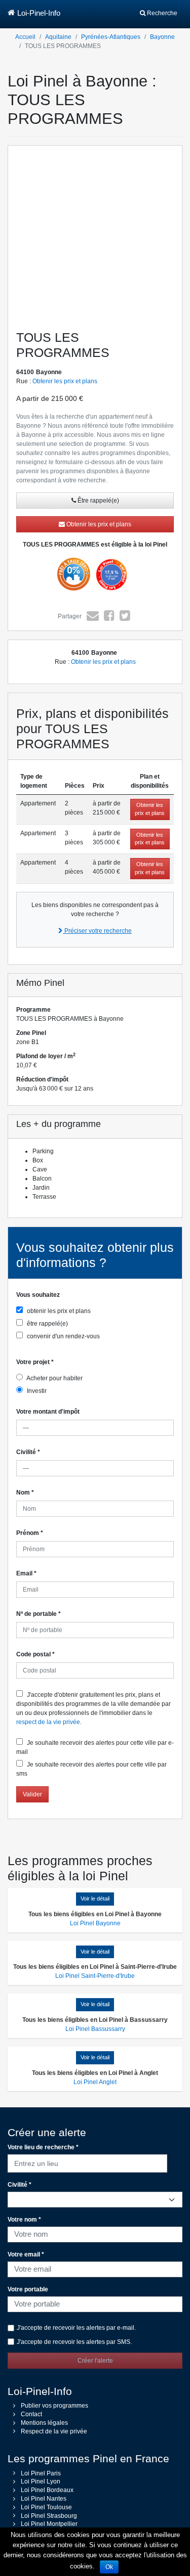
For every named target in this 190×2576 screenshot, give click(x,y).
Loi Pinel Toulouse (46, 2507)
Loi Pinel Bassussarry (95, 2029)
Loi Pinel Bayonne (95, 1923)
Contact (31, 2414)
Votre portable (28, 2289)
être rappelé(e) (47, 1324)
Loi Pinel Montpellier (49, 2524)
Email (26, 1573)
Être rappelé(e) (98, 501)
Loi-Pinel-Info (39, 13)
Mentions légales (44, 2423)
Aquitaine (58, 37)
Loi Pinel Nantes (44, 2499)
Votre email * (26, 2254)
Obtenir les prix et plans (65, 381)
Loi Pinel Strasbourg (49, 2516)
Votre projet (35, 1362)
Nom (25, 1493)
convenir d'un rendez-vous (63, 1336)
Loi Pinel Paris (41, 2473)
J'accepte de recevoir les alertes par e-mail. (76, 2328)
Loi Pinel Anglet (95, 2082)
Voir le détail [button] (95, 1899)
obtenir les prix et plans (58, 1311)
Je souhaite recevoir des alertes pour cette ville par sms (91, 1769)
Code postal (35, 1654)
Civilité (28, 1452)
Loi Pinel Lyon (41, 2481)
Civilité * (20, 2185)
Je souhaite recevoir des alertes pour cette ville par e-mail (95, 1747)
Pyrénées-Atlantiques (111, 37)
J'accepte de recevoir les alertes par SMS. (74, 2342)
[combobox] (87, 2162)
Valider (32, 1794)
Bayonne (162, 37)
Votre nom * (24, 2220)
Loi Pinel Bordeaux (47, 2490)
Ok (109, 2567)
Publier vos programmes (54, 2406)
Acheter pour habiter (54, 1378)
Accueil (25, 37)
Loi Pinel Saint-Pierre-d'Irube (95, 1976)
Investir (36, 1391)
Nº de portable (39, 1614)
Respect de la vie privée (54, 2431)
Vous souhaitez (38, 1295)
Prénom (30, 1533)
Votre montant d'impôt (48, 1412)
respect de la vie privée (48, 1722)
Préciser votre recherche (97, 931)
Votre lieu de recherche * (43, 2147)
